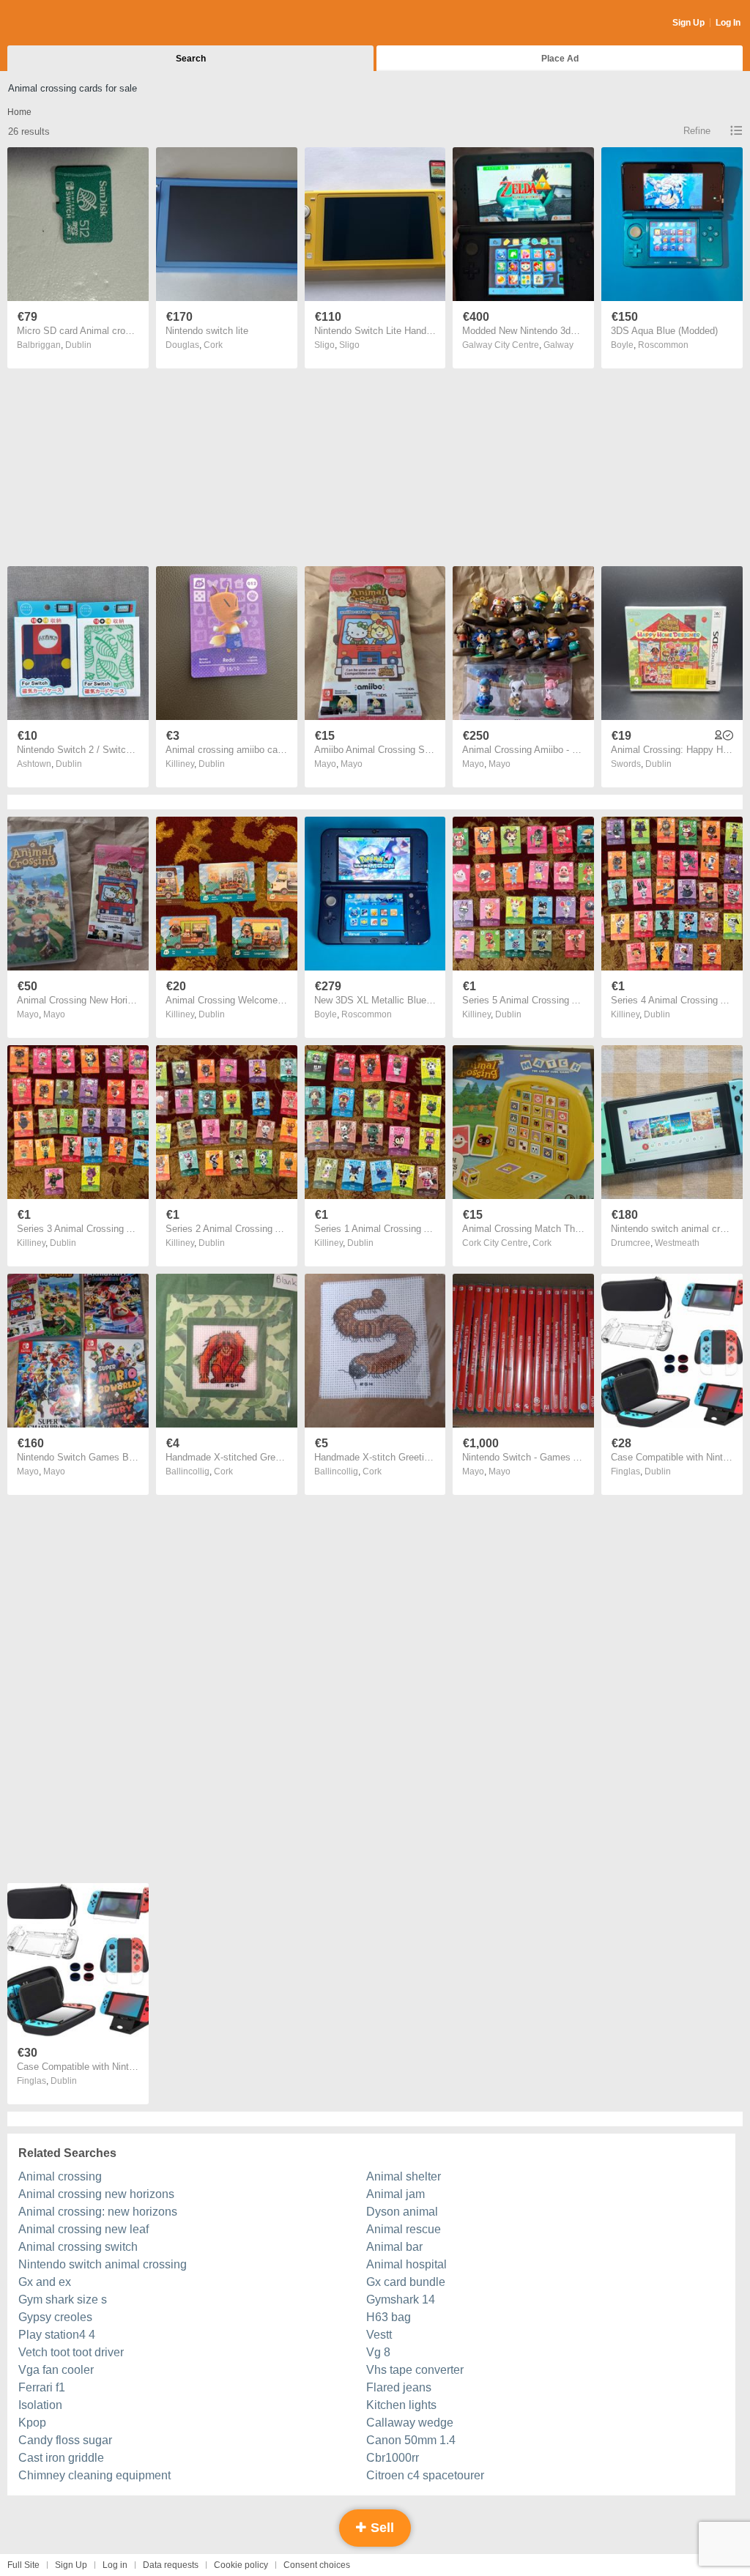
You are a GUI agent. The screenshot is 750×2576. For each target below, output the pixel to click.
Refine (697, 131)
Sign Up (688, 23)
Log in (115, 2565)
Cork (213, 345)
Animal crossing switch (78, 2247)
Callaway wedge (410, 2423)
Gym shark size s (63, 2300)
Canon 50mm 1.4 (411, 2440)
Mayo (352, 764)
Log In (728, 23)
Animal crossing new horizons (96, 2194)
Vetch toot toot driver (71, 2352)
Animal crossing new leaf (83, 2229)
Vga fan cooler (56, 2370)
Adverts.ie (65, 23)
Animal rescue (404, 2229)
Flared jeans (399, 2387)
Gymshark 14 (401, 2300)
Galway (558, 345)
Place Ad (560, 59)
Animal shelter (404, 2176)
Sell (380, 2528)
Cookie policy (241, 2565)
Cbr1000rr (393, 2458)
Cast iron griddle (61, 2458)
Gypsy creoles (55, 2317)
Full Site (23, 2565)
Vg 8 (378, 2352)
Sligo (349, 345)
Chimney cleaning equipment (94, 2475)
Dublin (78, 345)
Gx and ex (45, 2282)
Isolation (40, 2405)
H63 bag (389, 2317)
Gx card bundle (406, 2282)
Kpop (32, 2423)
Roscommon (663, 345)
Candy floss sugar (65, 2440)
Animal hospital (406, 2264)
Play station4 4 (57, 2335)
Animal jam (396, 2194)
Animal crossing (60, 2176)
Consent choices (317, 2565)
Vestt (379, 2335)
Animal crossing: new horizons (98, 2212)
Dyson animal (402, 2212)
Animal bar (394, 2247)
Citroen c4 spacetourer (425, 2475)
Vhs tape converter (415, 2370)
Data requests (171, 2565)
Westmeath (677, 1243)
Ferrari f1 (42, 2387)
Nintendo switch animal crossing (103, 2264)
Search (191, 59)
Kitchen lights (401, 2405)
